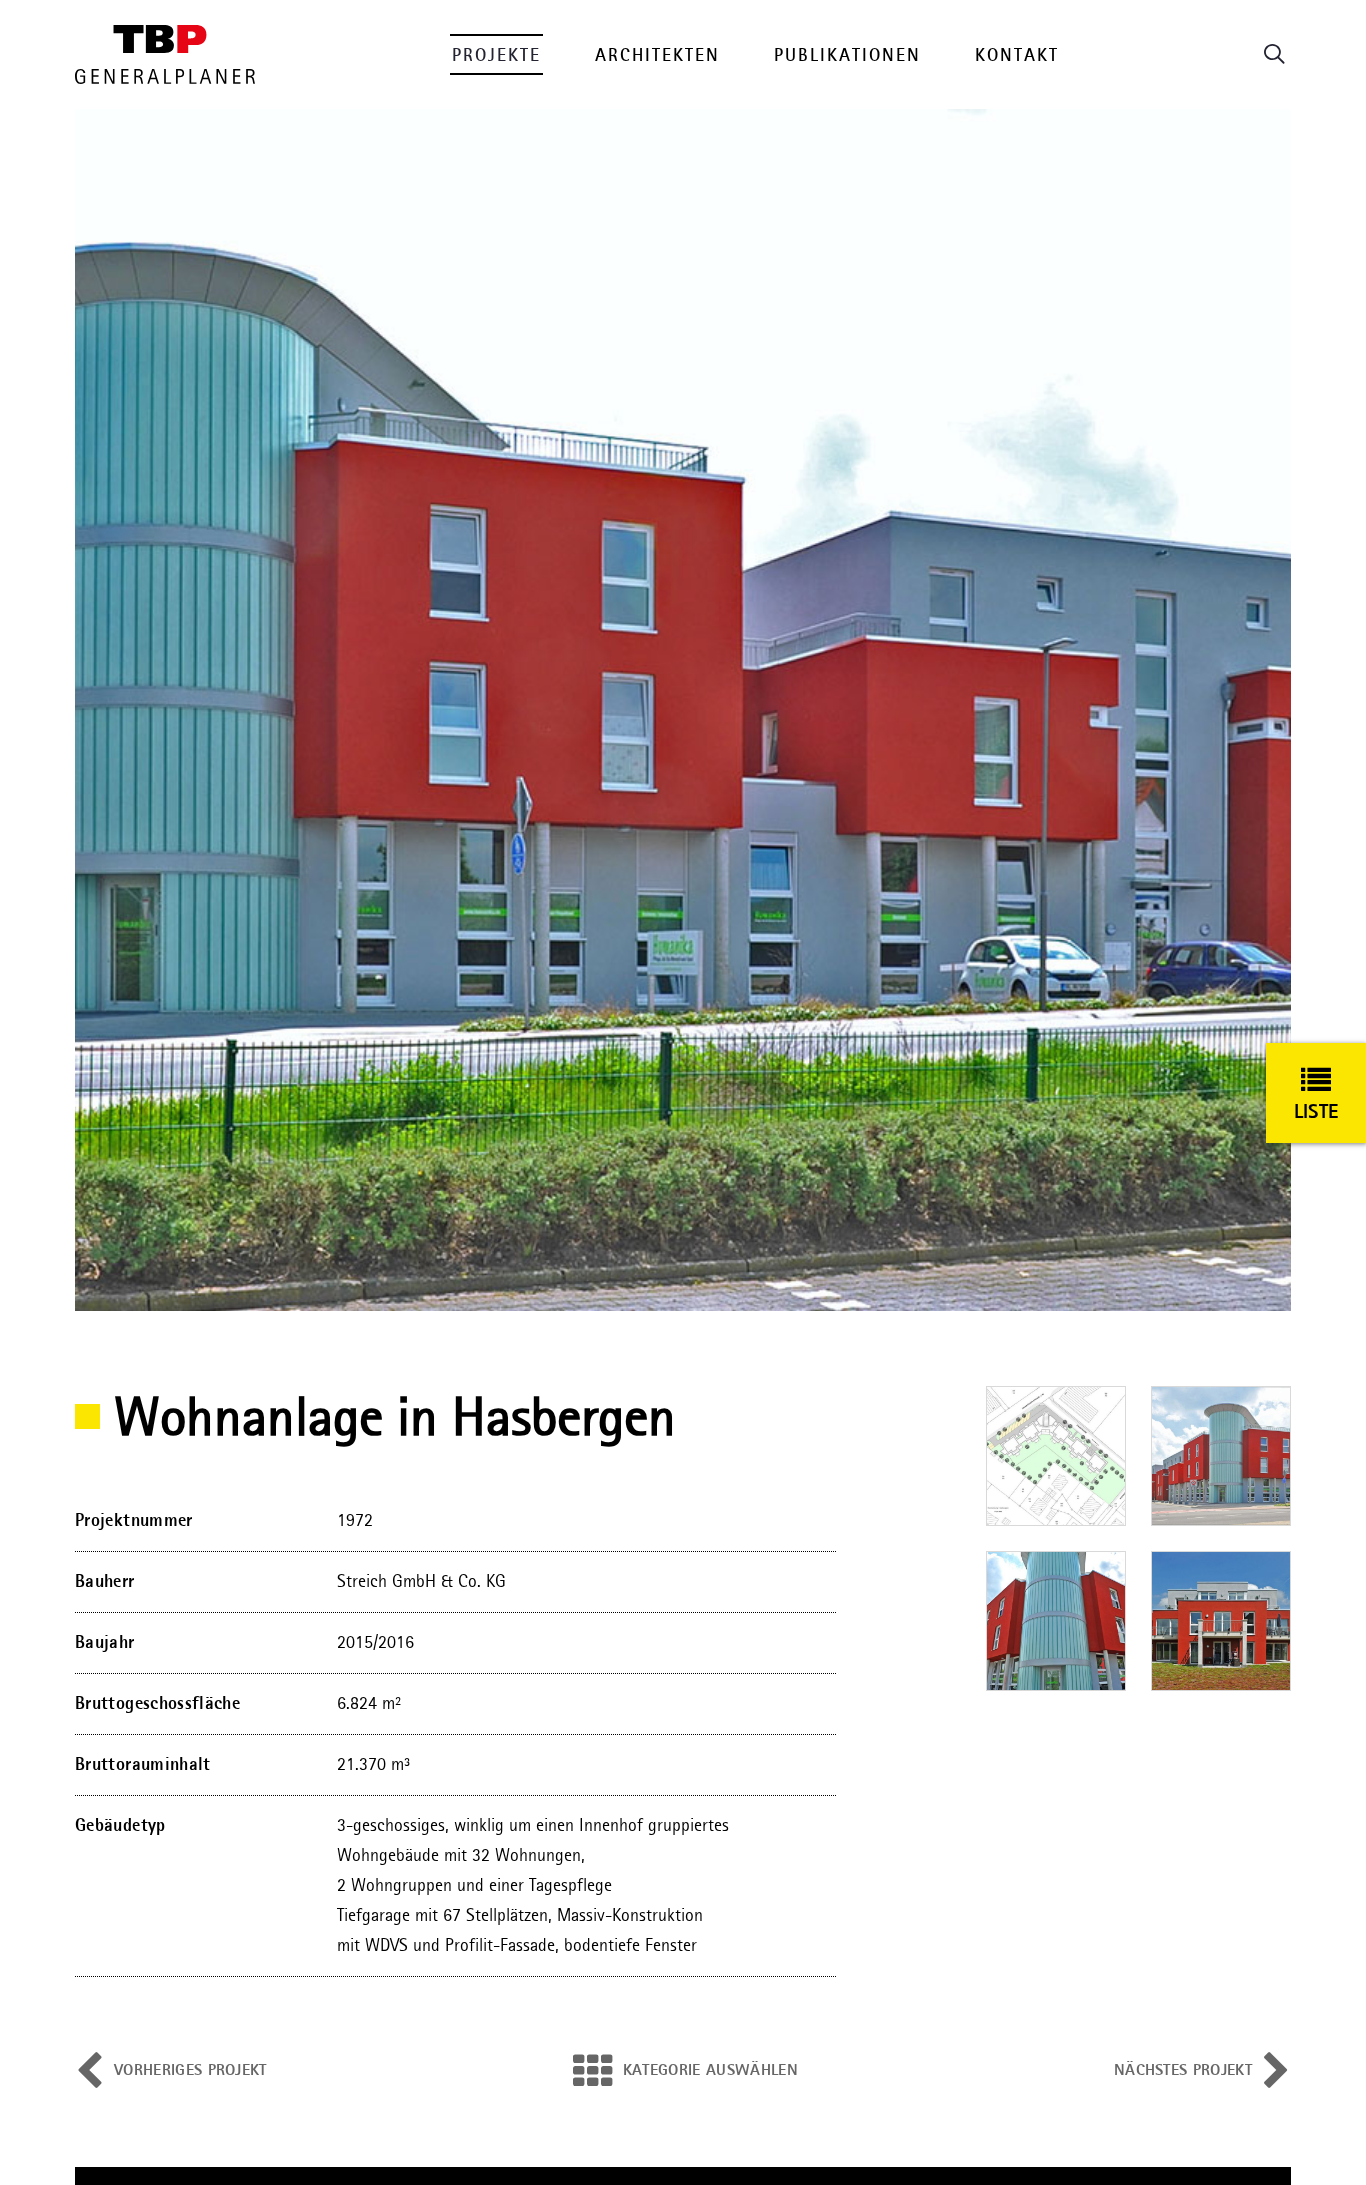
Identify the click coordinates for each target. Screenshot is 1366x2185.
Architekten (657, 56)
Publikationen (847, 56)
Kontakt (1017, 56)
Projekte (496, 56)
